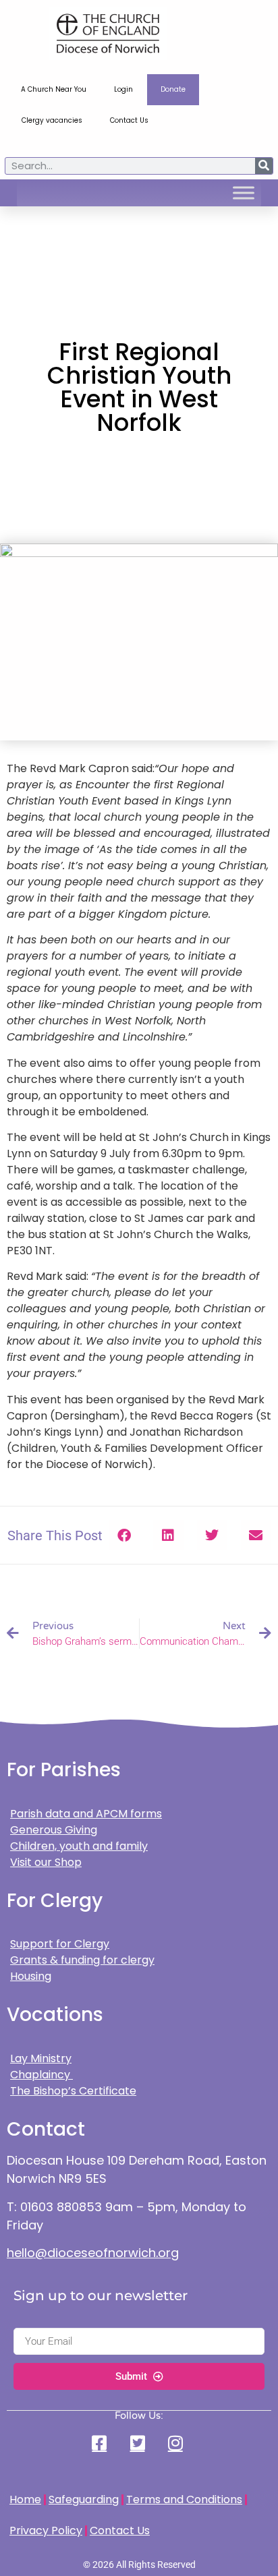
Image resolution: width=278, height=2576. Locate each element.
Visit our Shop (46, 1862)
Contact (46, 2129)
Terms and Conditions (184, 2499)
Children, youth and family (79, 1846)
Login (123, 89)
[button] (124, 1535)
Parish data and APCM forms (86, 1814)
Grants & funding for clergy (82, 1960)
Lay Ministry (41, 2058)
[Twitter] (139, 2443)
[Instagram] (177, 2443)
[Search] (264, 166)
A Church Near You (54, 89)
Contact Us (129, 120)
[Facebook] (101, 2443)
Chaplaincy (41, 2075)
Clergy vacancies (52, 120)
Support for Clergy (60, 1944)
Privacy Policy (46, 2530)
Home (25, 2499)
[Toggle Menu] (244, 193)
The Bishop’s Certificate (73, 2091)
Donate (173, 89)
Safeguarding (84, 2499)
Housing (31, 1976)
